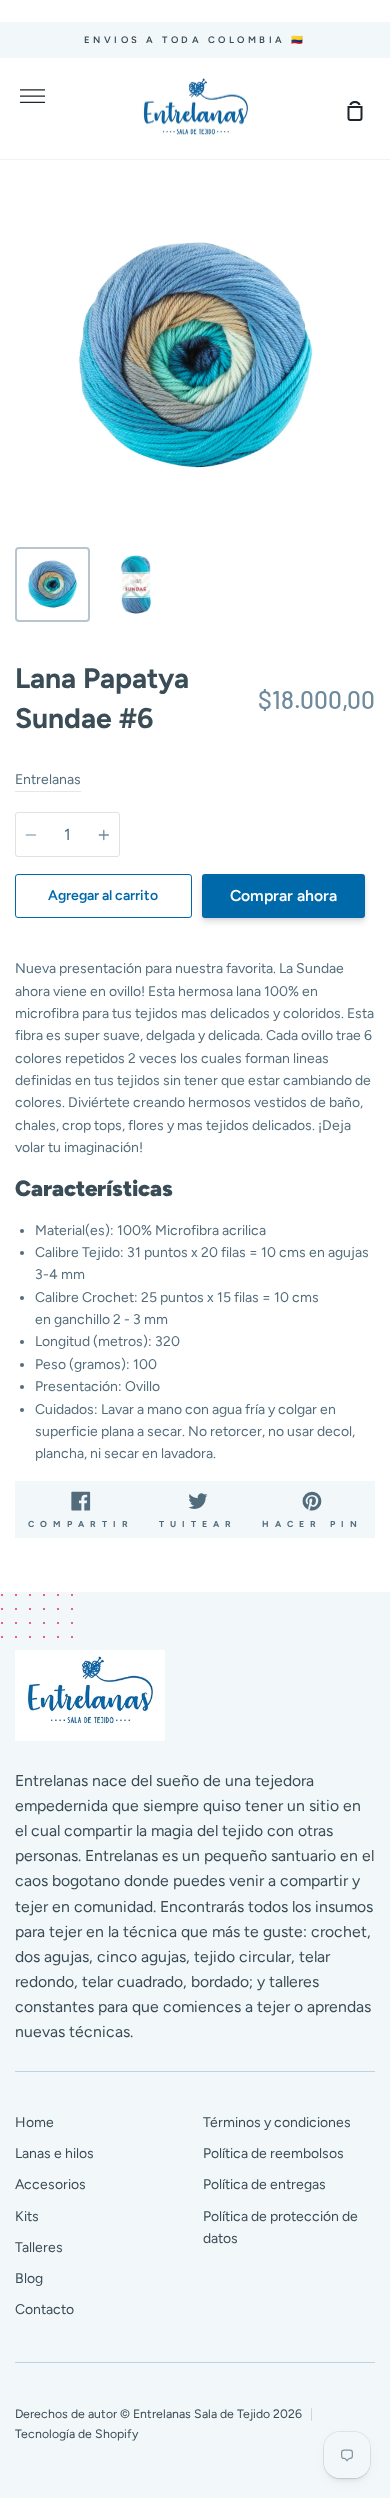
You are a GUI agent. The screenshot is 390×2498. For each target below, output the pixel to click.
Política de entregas (264, 2184)
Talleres (39, 2247)
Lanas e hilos (54, 2153)
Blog (29, 2278)
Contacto (44, 2309)
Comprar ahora (283, 895)
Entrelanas (48, 779)
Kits (27, 2216)
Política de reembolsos (273, 2153)
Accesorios (50, 2184)
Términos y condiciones (277, 2122)
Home (34, 2122)
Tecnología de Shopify (76, 2433)
